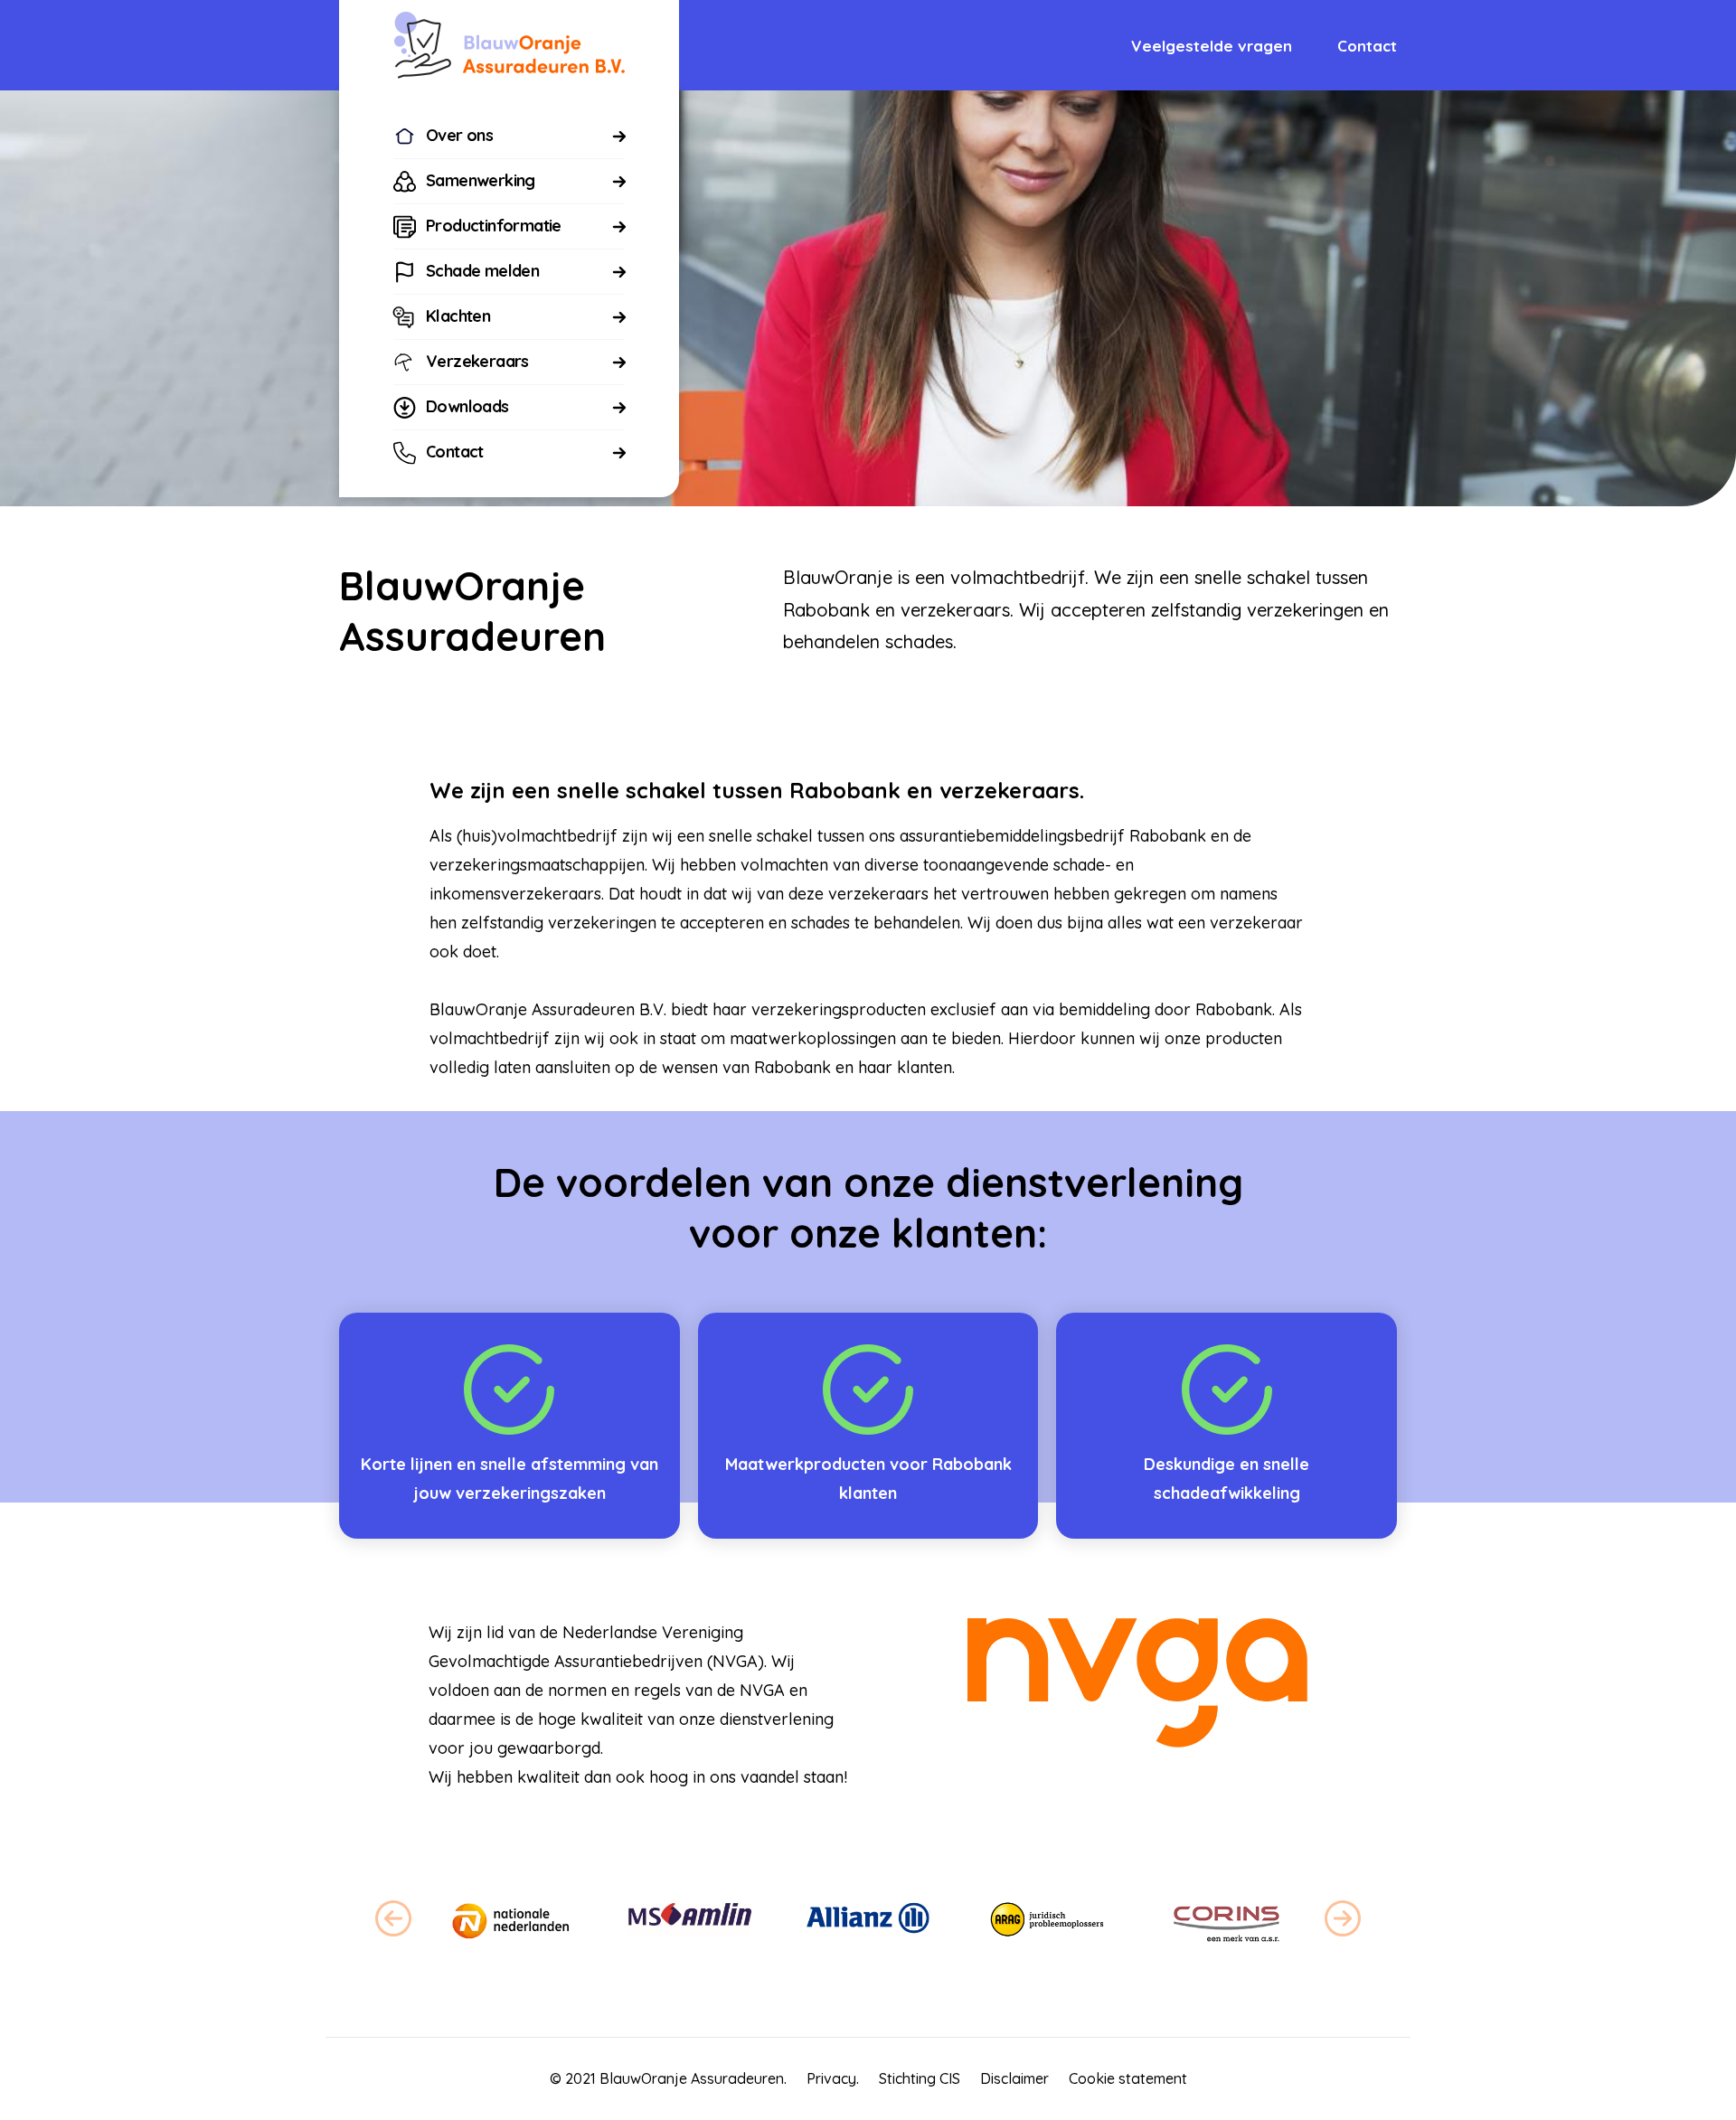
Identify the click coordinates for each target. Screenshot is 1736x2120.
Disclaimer (1014, 2078)
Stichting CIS (920, 2078)
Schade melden (482, 271)
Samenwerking (481, 180)
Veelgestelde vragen (1212, 46)
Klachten (458, 316)
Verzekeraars (477, 361)
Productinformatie (494, 226)
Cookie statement (1128, 2078)
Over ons (459, 135)
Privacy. (833, 2078)
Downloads (467, 406)
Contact (455, 452)
